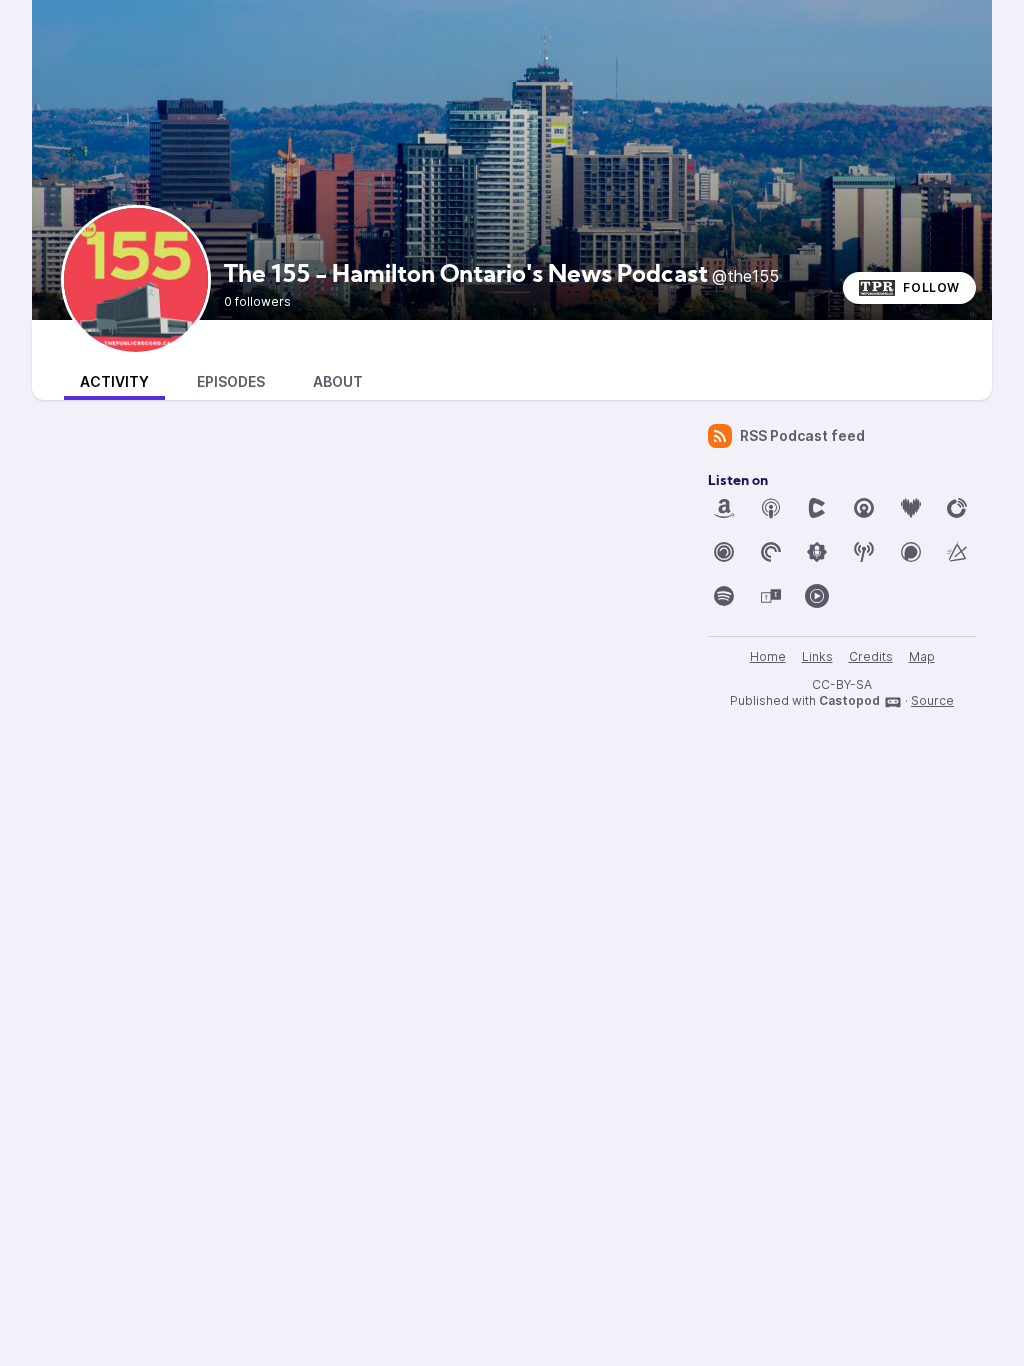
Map (922, 656)
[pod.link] (957, 552)
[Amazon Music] (724, 508)
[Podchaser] (911, 552)
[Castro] (864, 508)
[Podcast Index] (864, 552)
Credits (871, 656)
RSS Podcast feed (802, 435)
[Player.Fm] (957, 508)
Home (768, 656)
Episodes (231, 381)
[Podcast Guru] (817, 552)
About (338, 381)
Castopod (849, 700)
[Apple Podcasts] (771, 508)
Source (932, 700)
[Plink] (724, 552)
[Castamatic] (817, 508)
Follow (931, 287)
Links (817, 656)
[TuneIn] (771, 596)
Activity (114, 381)
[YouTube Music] (817, 596)
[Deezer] (911, 508)
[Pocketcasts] (771, 552)
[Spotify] (724, 596)
